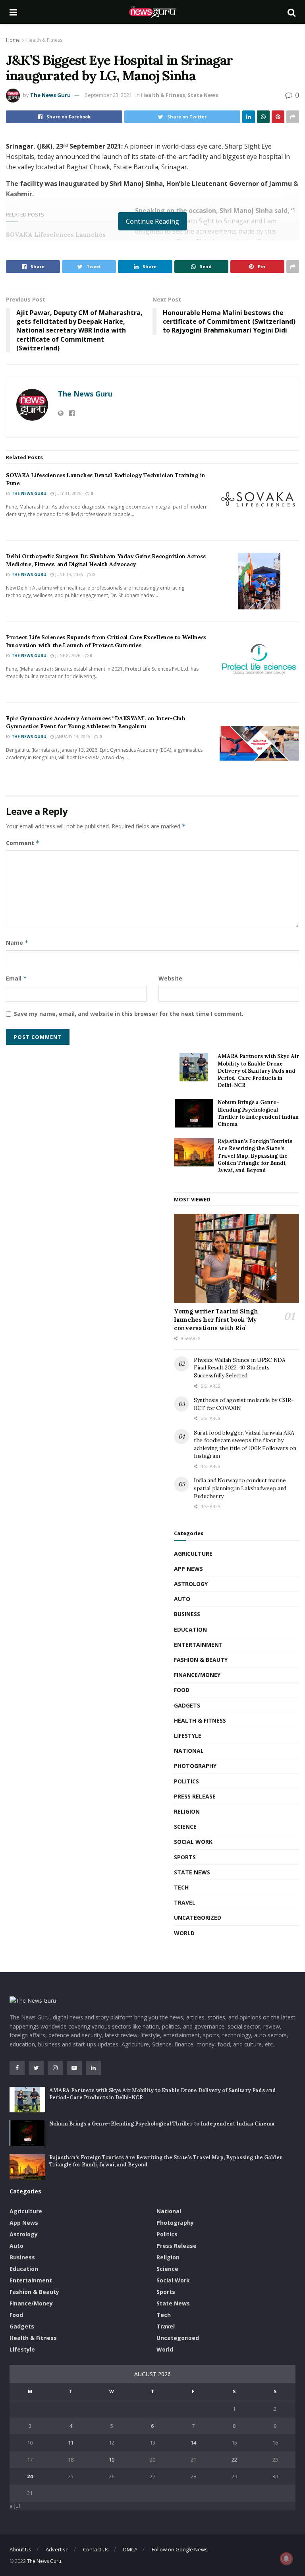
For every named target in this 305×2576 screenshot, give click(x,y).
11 (71, 2443)
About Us (20, 2549)
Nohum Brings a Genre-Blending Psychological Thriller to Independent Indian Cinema (258, 1113)
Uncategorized (198, 1917)
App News (188, 1569)
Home (13, 40)
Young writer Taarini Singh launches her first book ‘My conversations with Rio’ (216, 1320)
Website (170, 978)
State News (203, 95)
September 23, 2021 (108, 95)
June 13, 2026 (69, 574)
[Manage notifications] (286, 2559)
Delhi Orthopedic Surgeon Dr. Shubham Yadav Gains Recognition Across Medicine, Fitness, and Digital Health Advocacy (106, 560)
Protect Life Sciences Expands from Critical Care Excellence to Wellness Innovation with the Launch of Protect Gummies (106, 641)
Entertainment (198, 1645)
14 (193, 2443)
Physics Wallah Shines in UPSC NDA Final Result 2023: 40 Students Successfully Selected (240, 1368)
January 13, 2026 (72, 737)
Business (187, 1614)
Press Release (195, 1796)
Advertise (57, 2549)
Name (17, 943)
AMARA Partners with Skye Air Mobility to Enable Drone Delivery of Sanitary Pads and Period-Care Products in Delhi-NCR (258, 1071)
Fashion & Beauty (201, 1660)
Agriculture (193, 1554)
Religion (187, 1811)
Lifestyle (188, 1736)
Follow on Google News (180, 2549)
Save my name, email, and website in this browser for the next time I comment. (129, 1014)
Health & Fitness (44, 40)
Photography (195, 1766)
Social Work (193, 1842)
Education (190, 1629)
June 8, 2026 (67, 656)
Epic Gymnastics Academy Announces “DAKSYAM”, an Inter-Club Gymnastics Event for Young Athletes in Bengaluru (96, 722)
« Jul (15, 2506)
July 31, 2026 (68, 493)
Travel (185, 1902)
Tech (181, 1887)
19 (112, 2460)
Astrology (191, 1584)
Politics (186, 1781)
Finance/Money (197, 1675)
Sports (185, 1857)
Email (16, 978)
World (184, 1933)
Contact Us (96, 2549)
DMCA (130, 2549)
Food (182, 1690)
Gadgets (187, 1705)
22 (234, 2460)
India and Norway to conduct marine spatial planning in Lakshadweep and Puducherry (240, 1488)
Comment (23, 843)
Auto (182, 1599)
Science (185, 1827)
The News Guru (50, 95)
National (189, 1751)
